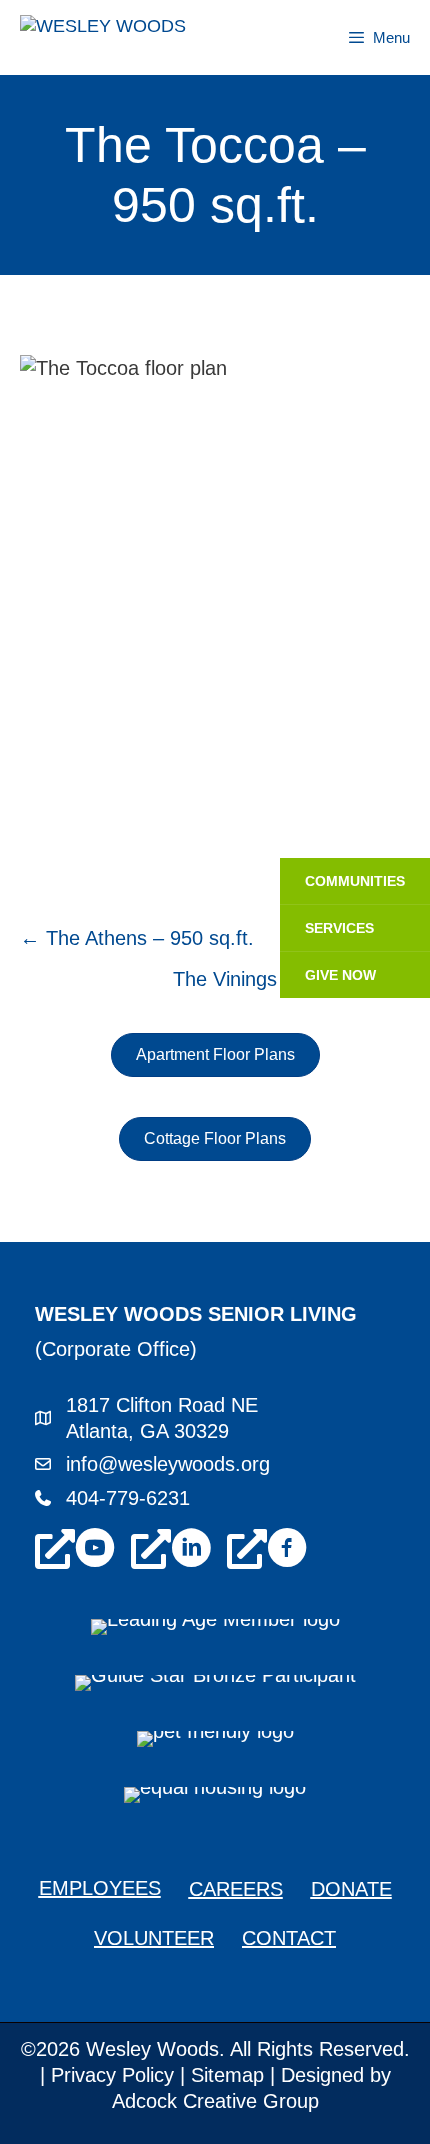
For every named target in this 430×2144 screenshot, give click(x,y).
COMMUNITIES (355, 881)
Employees (100, 1888)
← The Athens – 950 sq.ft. (137, 938)
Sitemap (227, 2075)
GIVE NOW (340, 975)
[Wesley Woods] (132, 37)
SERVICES (339, 928)
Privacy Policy (112, 2075)
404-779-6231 (128, 1498)
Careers (236, 1889)
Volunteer (154, 1938)
